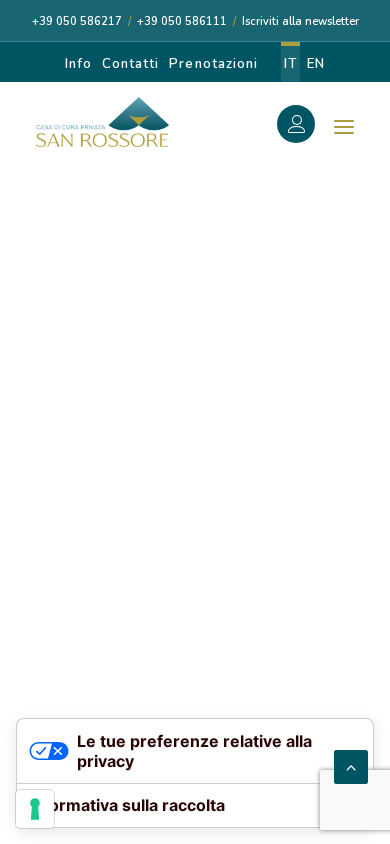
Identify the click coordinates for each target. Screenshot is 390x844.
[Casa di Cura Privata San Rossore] (102, 122)
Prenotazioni (213, 64)
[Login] (307, 127)
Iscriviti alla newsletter (300, 21)
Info (78, 64)
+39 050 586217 (77, 21)
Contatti (130, 64)
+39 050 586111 (182, 21)
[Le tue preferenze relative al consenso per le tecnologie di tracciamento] (35, 809)
